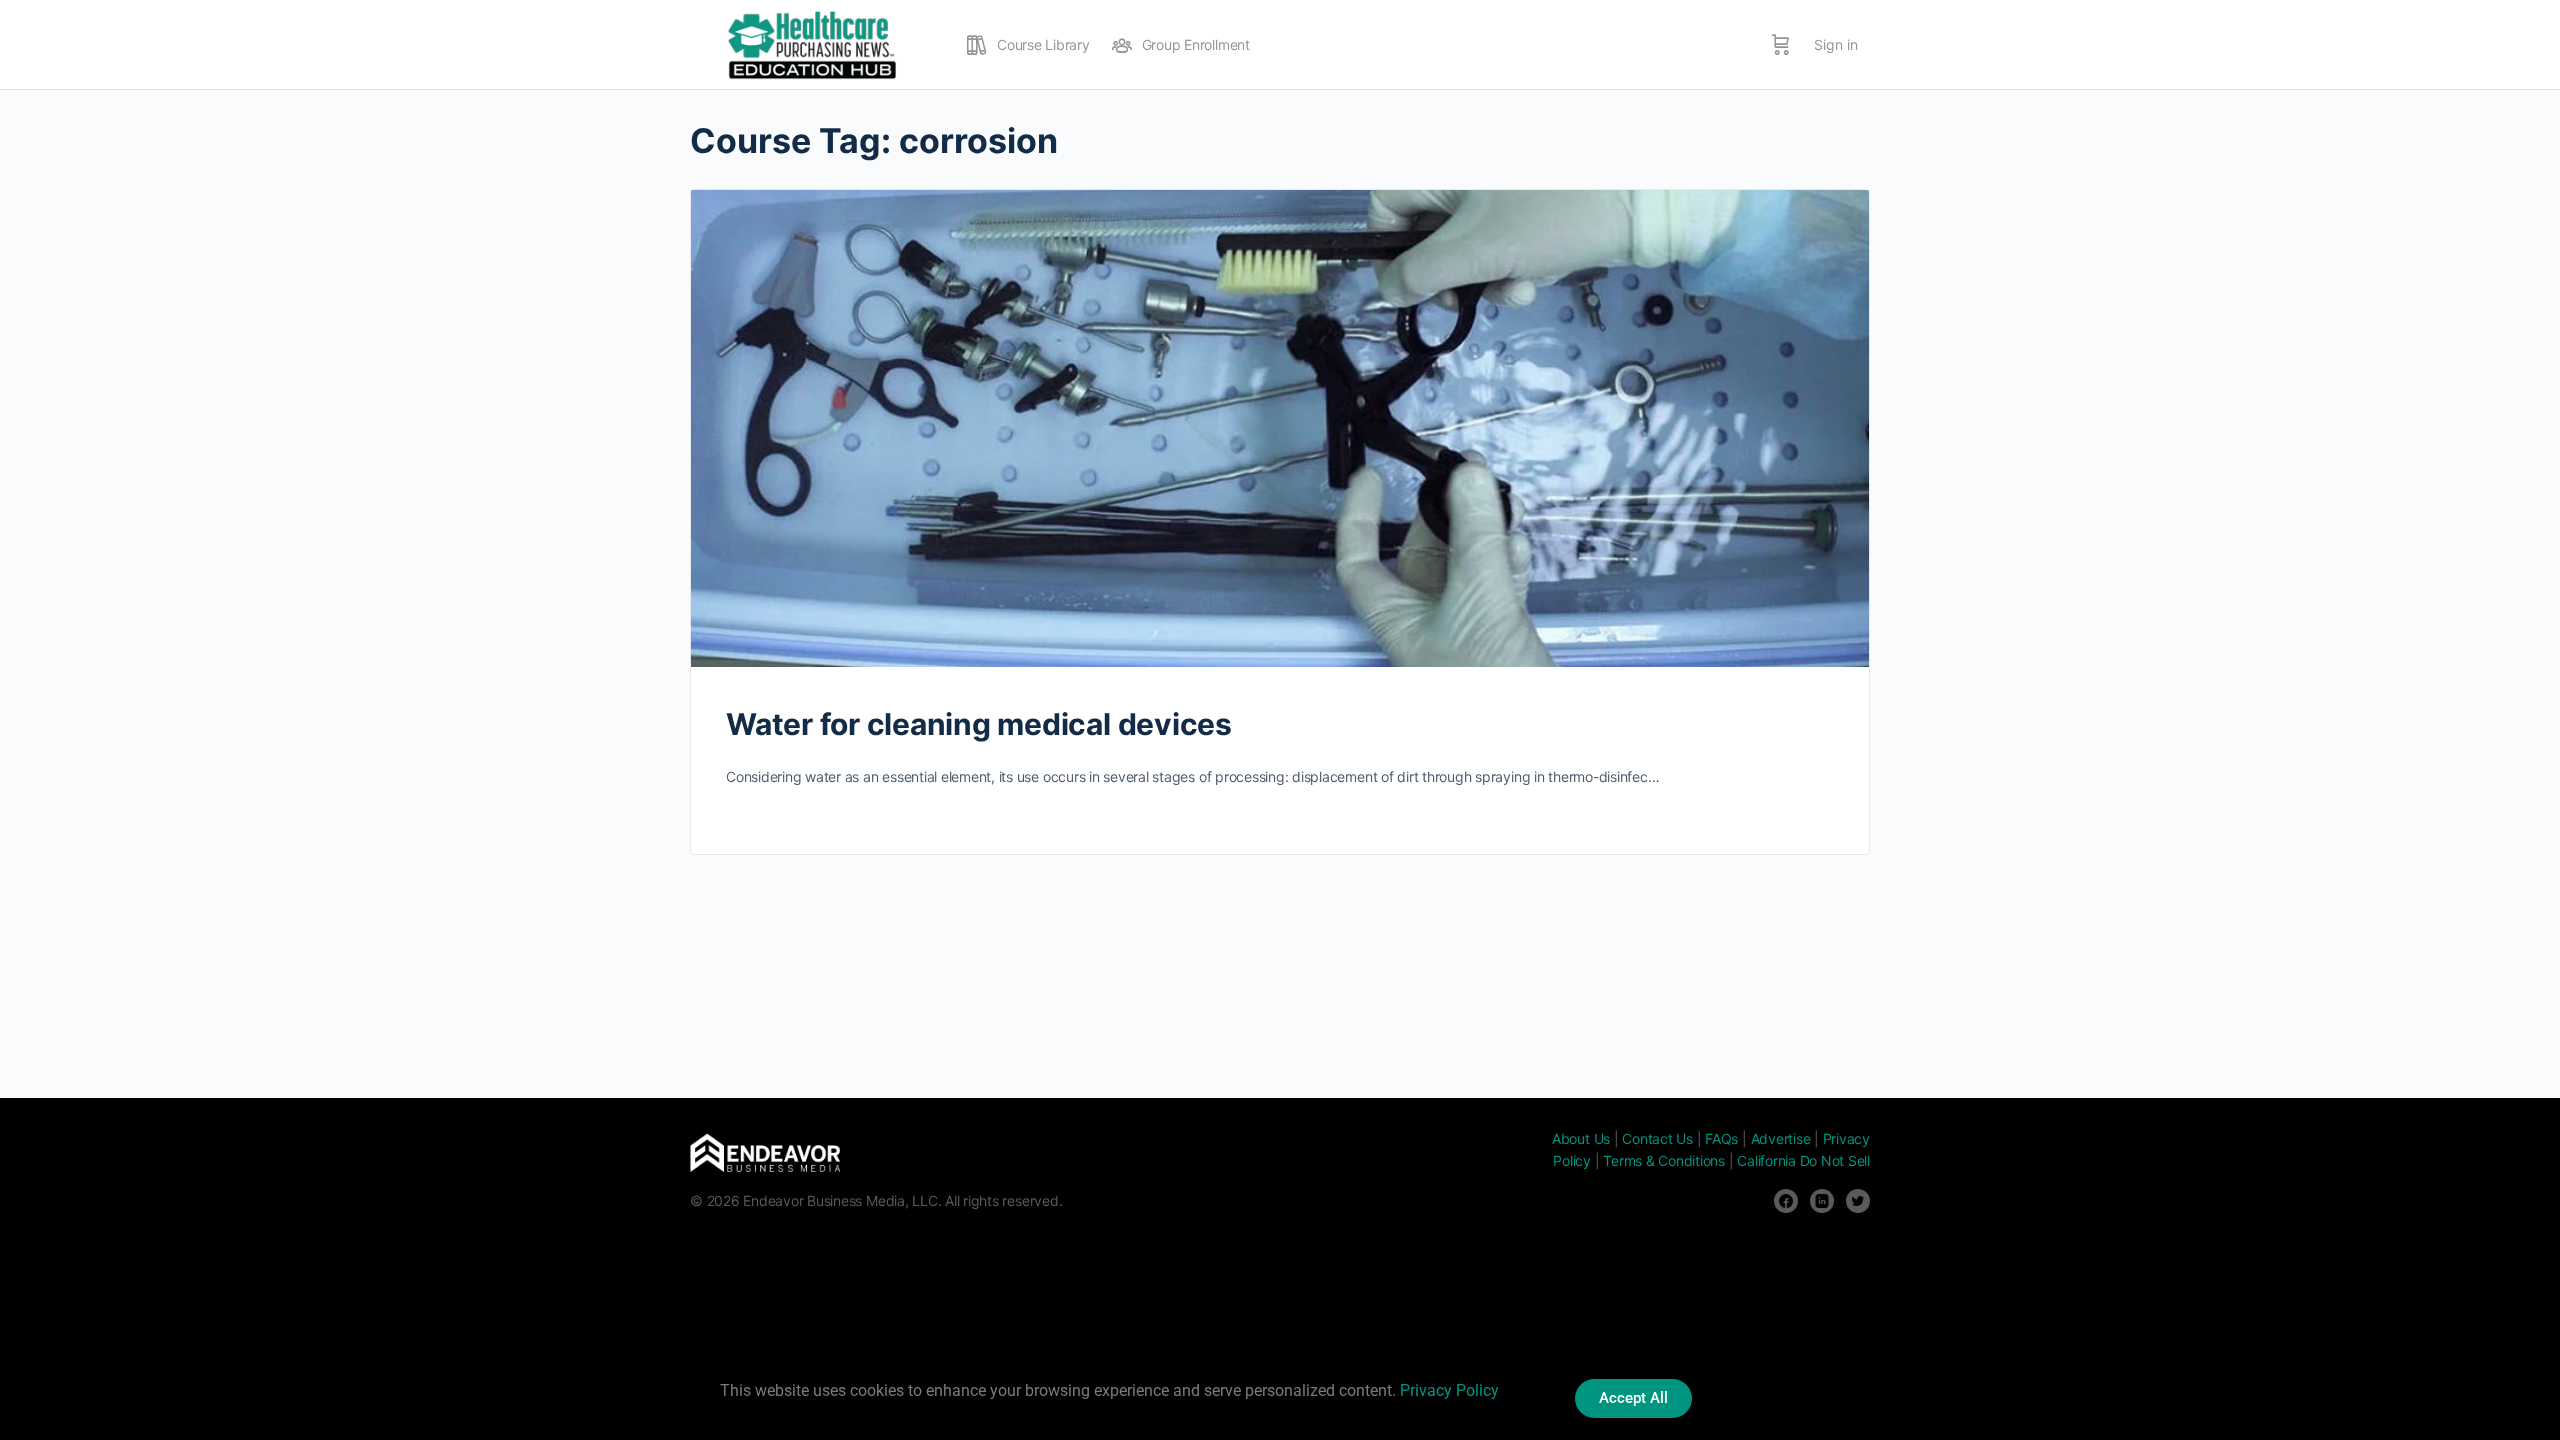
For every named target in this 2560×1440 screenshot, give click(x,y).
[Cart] (1781, 45)
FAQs (1721, 1138)
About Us (1581, 1138)
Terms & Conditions (1664, 1160)
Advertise (1781, 1138)
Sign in (1836, 44)
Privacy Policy (1449, 1390)
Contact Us (1657, 1138)
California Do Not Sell (1803, 1160)
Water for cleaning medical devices (979, 724)
